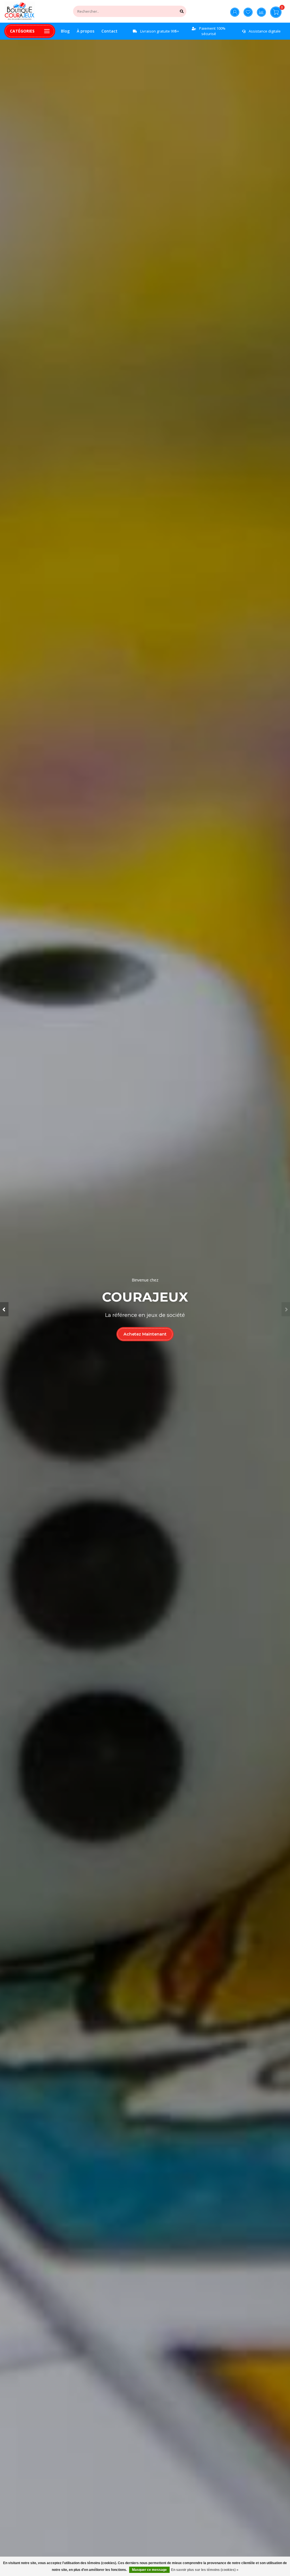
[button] (4, 1309)
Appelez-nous (145, 1341)
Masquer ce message (149, 2570)
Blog (65, 31)
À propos (86, 31)
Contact (109, 31)
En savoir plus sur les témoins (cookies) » (205, 2570)
